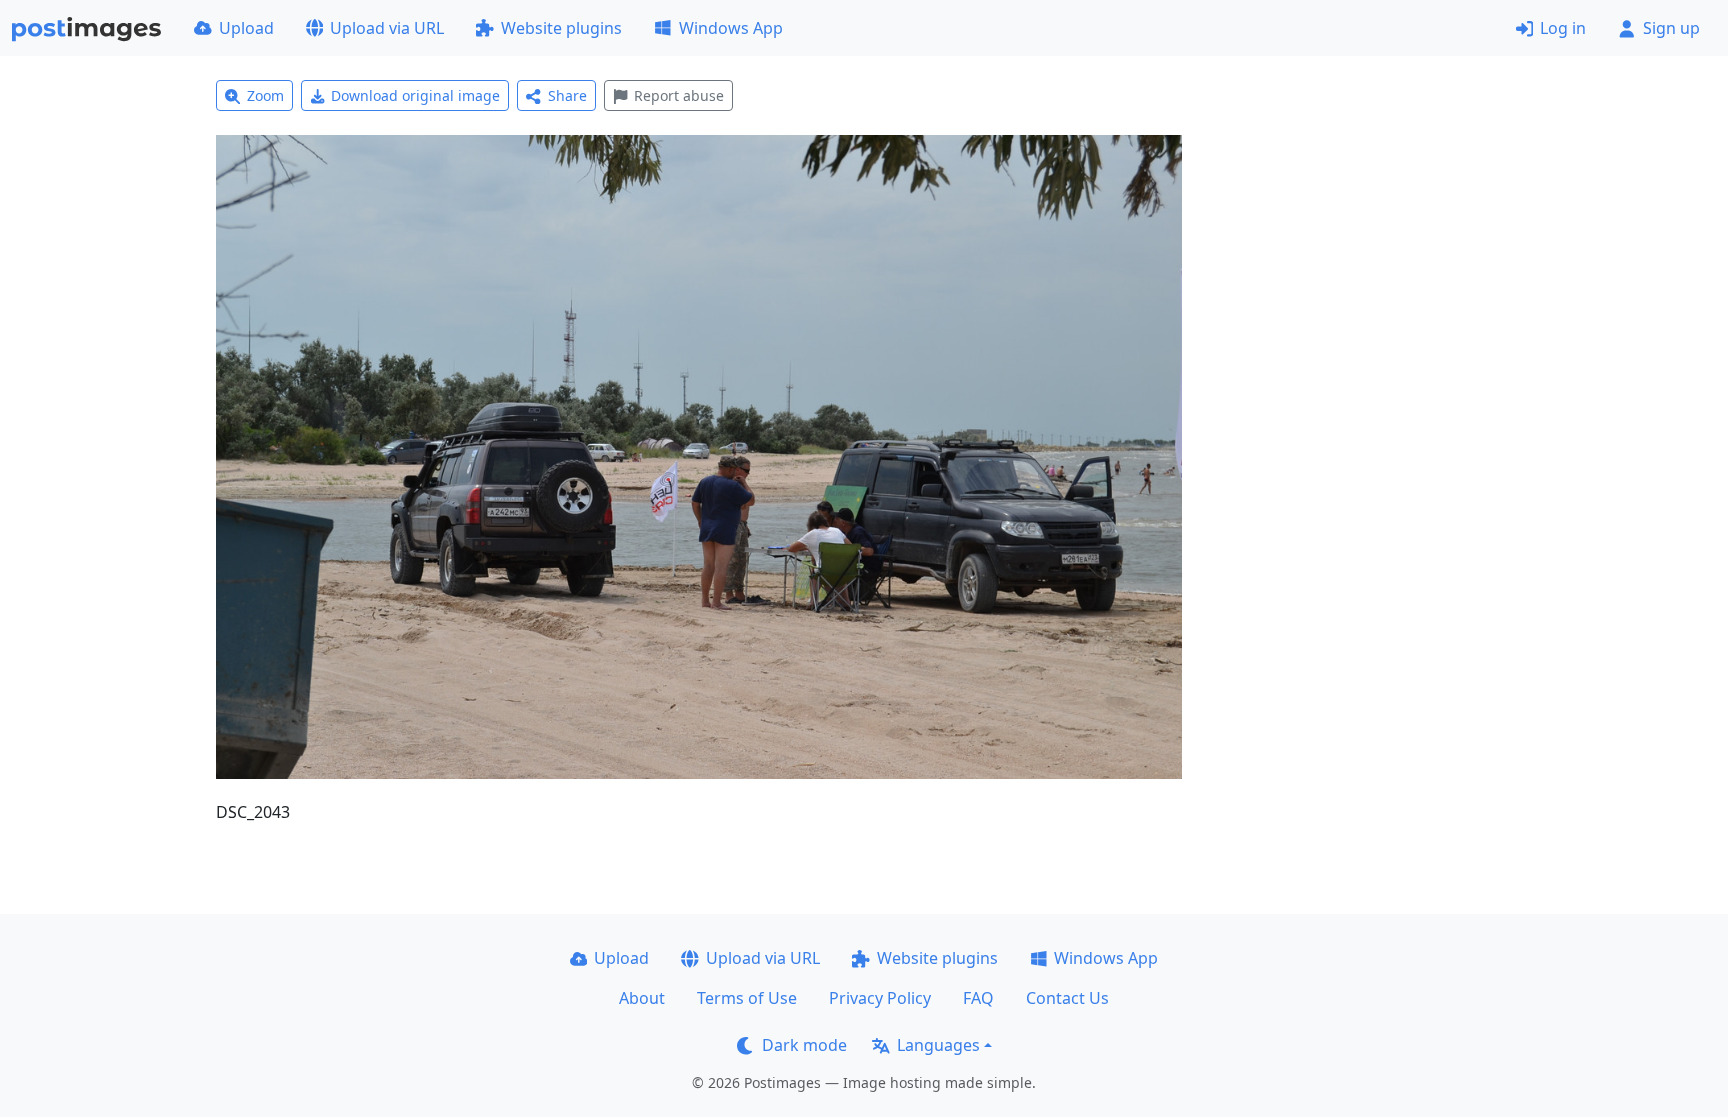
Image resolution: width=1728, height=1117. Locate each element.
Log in (1563, 28)
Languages (938, 1045)
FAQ (978, 998)
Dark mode (804, 1045)
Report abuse (679, 95)
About (642, 998)
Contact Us (1067, 998)
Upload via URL (387, 28)
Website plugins (561, 28)
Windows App (731, 28)
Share (567, 95)
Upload (246, 28)
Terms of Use (747, 998)
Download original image (415, 95)
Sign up (1671, 28)
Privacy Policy (880, 998)
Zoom (265, 95)
